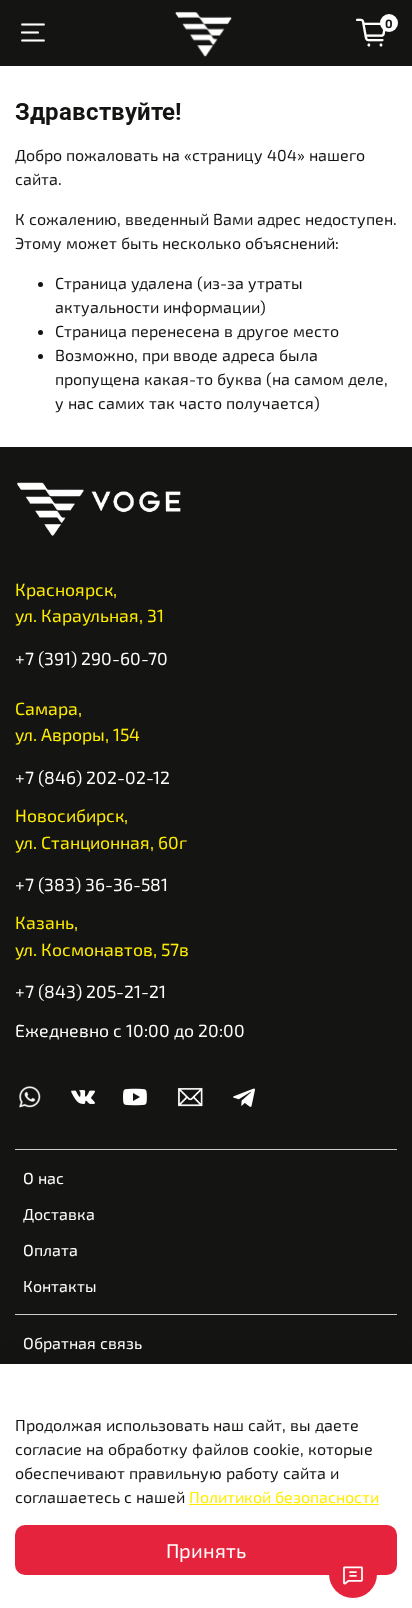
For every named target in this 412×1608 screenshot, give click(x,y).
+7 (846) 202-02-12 (92, 777)
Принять (206, 1550)
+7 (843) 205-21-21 (90, 991)
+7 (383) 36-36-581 (91, 884)
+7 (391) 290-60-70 (91, 658)
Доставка (59, 1213)
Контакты (60, 1285)
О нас (43, 1177)
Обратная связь (82, 1342)
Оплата (50, 1249)
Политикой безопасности (284, 1496)
